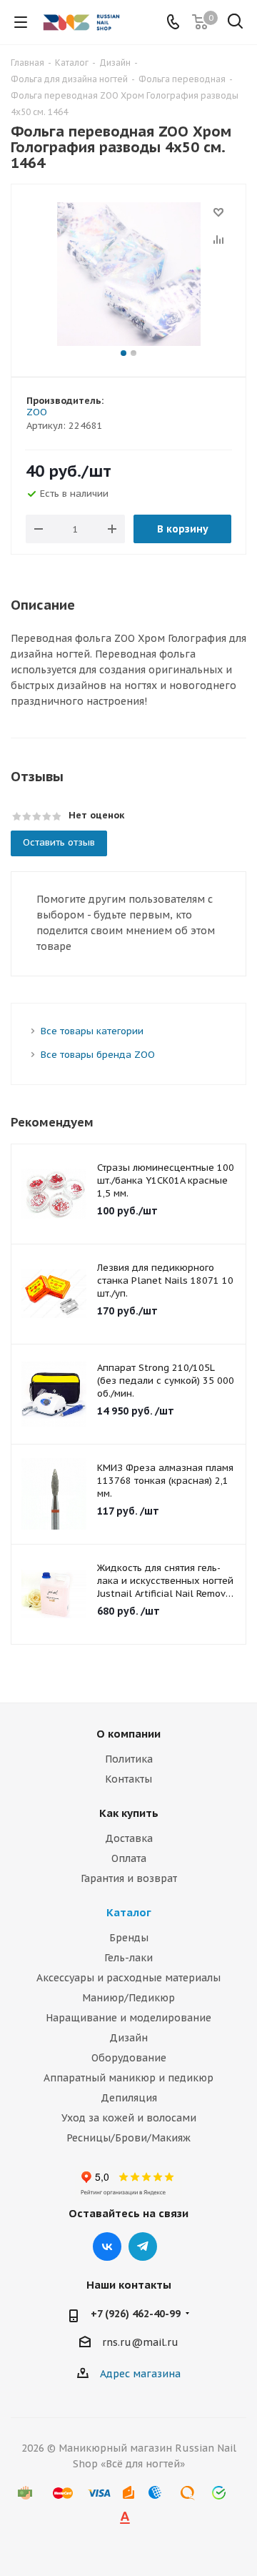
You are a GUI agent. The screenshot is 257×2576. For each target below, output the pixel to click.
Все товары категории (92, 1031)
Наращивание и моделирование (128, 2018)
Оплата (129, 1858)
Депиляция (129, 2098)
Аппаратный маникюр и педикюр (128, 2078)
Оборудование (129, 2058)
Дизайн (128, 2038)
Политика (129, 1759)
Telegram (143, 2246)
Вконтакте (107, 2246)
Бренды (129, 1938)
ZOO (37, 412)
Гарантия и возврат (129, 1878)
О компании (128, 1734)
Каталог (129, 1912)
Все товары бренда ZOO (98, 1055)
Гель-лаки (128, 1958)
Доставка (129, 1838)
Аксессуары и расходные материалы (128, 1978)
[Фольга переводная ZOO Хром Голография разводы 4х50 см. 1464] (128, 274)
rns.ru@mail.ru (140, 2342)
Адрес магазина (140, 2374)
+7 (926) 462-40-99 (136, 2314)
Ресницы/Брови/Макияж (128, 2138)
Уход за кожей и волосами (129, 2118)
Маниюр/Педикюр (128, 1998)
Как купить (129, 1813)
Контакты (128, 1779)
